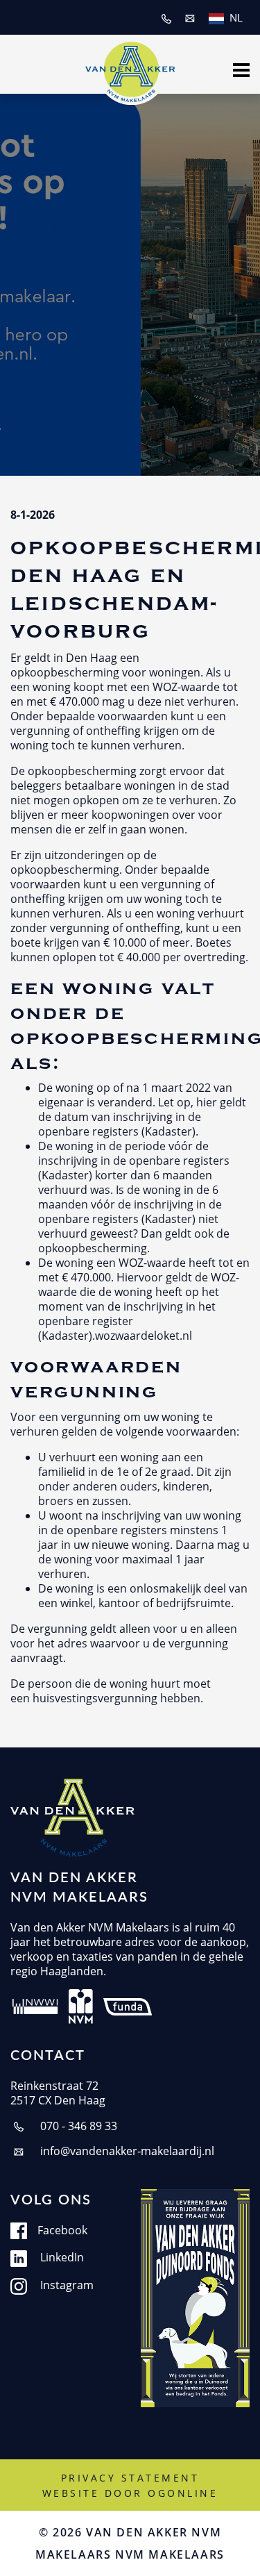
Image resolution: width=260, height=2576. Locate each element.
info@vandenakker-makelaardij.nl (126, 2151)
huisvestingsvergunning (95, 1698)
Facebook (62, 2230)
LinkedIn (61, 2257)
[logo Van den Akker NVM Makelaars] (72, 1818)
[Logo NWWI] (35, 2005)
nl (236, 17)
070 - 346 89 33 (77, 2126)
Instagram (66, 2285)
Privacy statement (130, 2478)
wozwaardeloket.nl (144, 1335)
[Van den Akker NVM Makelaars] (130, 68)
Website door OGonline (130, 2493)
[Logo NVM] (81, 2005)
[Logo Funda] (129, 2005)
